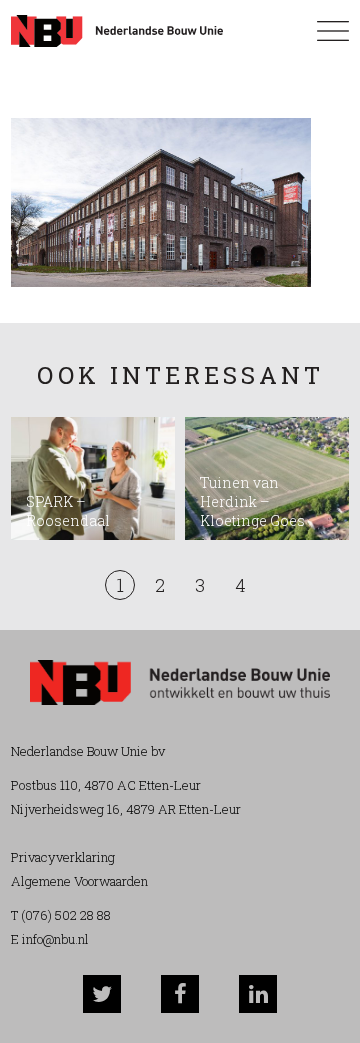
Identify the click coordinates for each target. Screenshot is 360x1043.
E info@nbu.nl (50, 939)
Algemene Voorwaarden (79, 881)
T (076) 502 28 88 (61, 915)
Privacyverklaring (63, 857)
